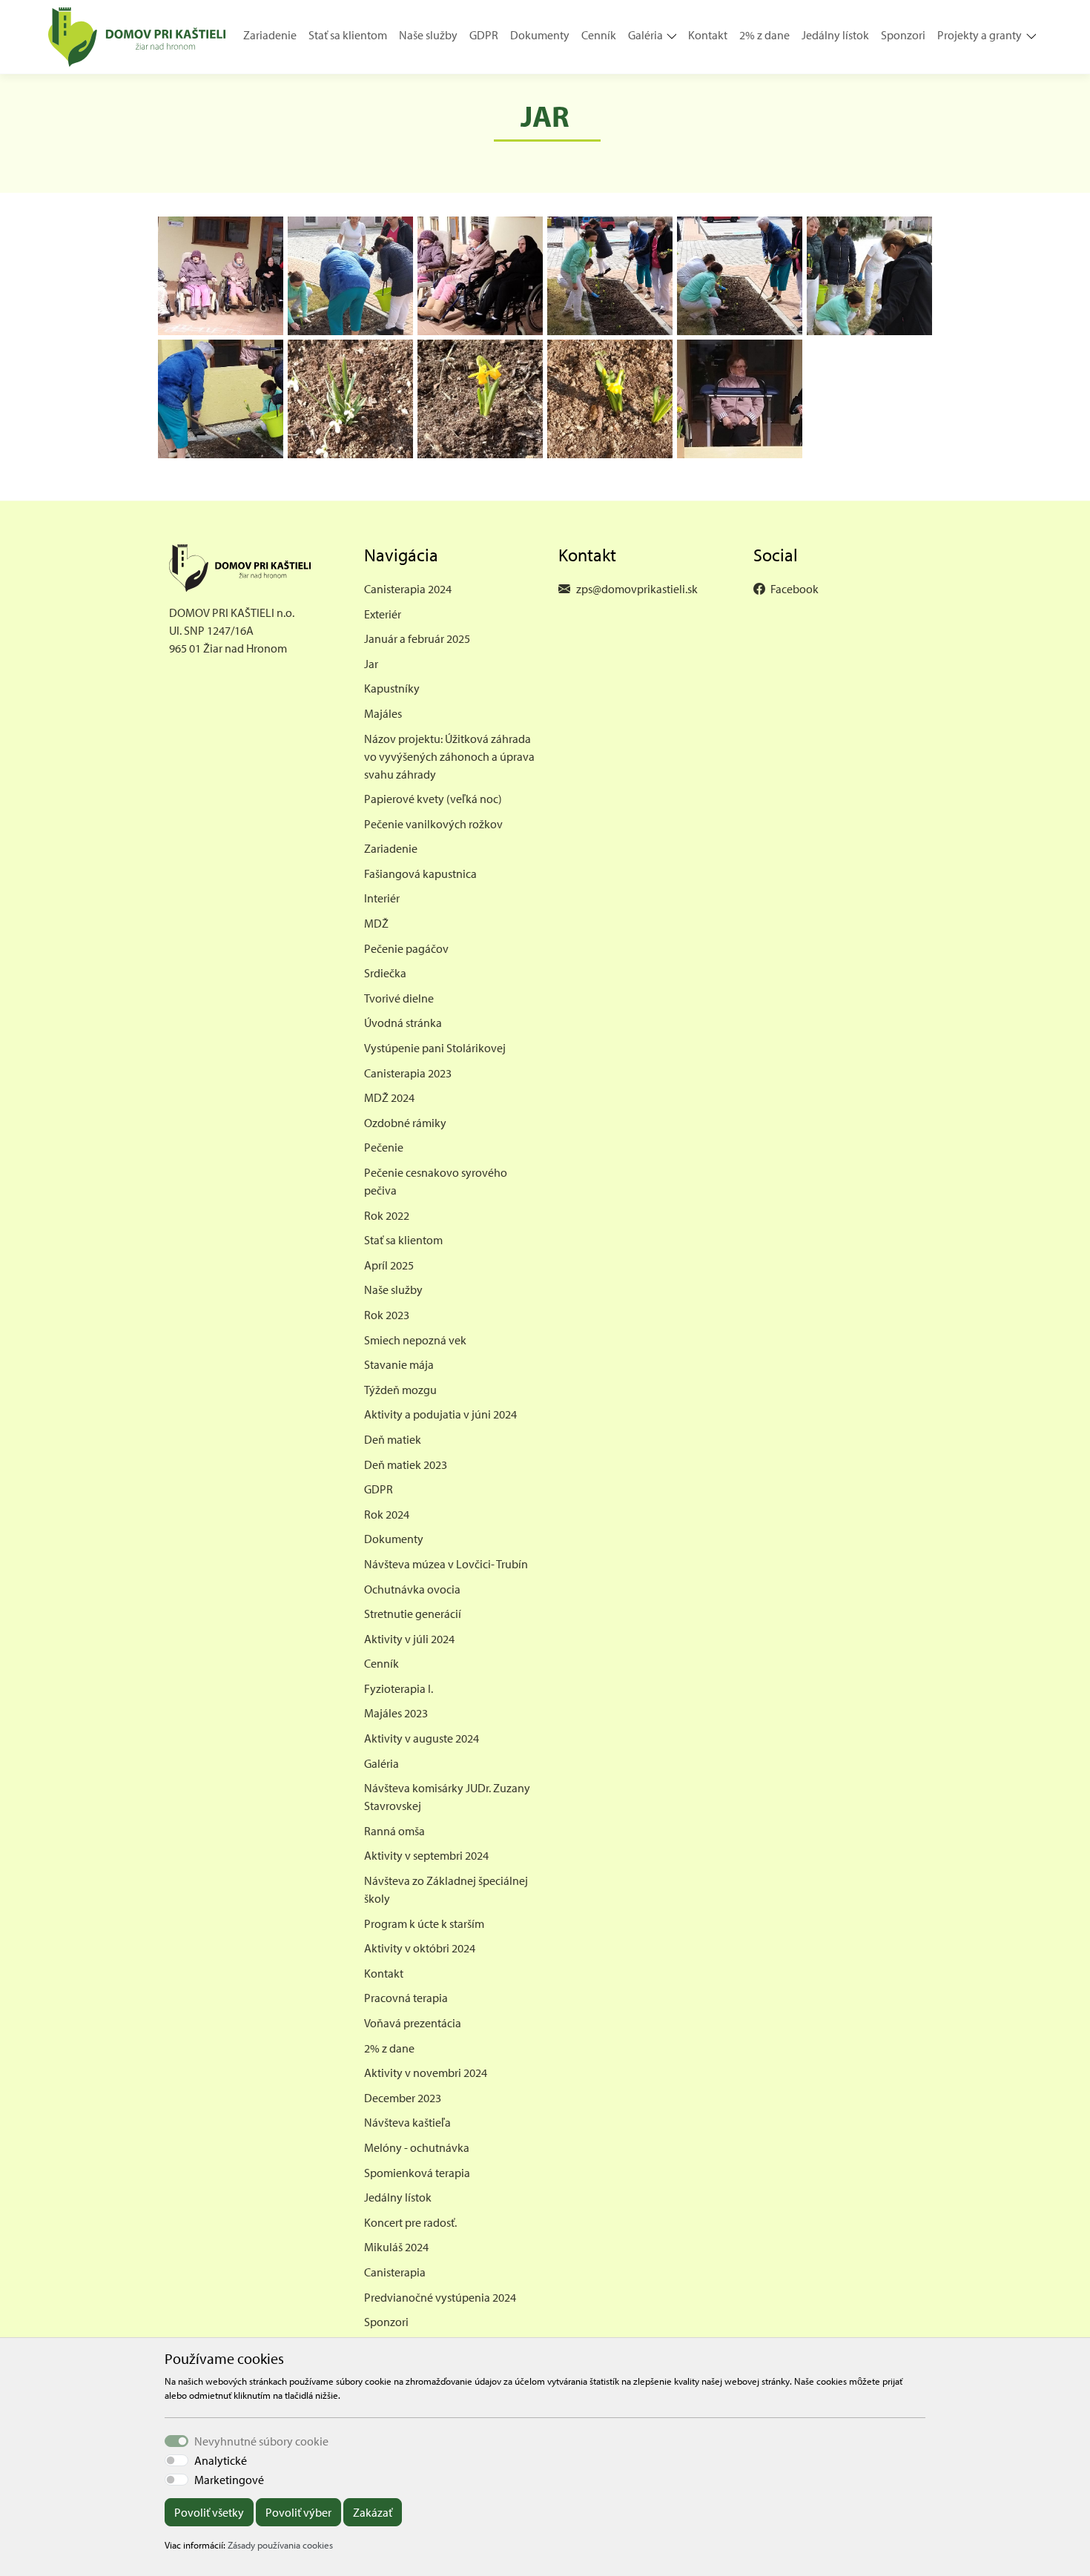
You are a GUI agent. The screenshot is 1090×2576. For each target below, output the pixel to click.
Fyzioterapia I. (399, 1688)
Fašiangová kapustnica (420, 873)
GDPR (484, 35)
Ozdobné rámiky (405, 1123)
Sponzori (903, 35)
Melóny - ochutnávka (417, 2147)
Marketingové (229, 2480)
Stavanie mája (399, 1364)
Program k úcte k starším (424, 1923)
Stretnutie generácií (413, 1614)
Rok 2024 (387, 1514)
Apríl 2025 (389, 1265)
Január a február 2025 (417, 638)
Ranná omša (394, 1831)
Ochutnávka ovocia (412, 1589)
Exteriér (383, 614)
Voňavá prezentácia (413, 2023)
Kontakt (708, 35)
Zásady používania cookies (280, 2545)
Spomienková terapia (417, 2173)
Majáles (383, 713)
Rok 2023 (387, 1315)
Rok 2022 (387, 1215)
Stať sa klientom (348, 35)
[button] (676, 37)
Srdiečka (385, 973)
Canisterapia (395, 2272)
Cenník (599, 35)
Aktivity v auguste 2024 (422, 1738)
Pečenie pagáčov (406, 948)
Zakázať (373, 2512)
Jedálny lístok (835, 35)
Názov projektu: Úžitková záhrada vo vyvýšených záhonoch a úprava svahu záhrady (449, 756)
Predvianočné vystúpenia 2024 (440, 2297)
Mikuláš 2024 (396, 2247)
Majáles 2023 (396, 1713)
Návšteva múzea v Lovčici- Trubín (446, 1564)
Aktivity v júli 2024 (409, 1639)
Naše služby (428, 35)
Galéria (381, 1763)
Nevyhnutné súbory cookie (261, 2441)
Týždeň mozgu (400, 1390)
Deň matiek (393, 1439)
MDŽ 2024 (389, 1097)
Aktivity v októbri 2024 (420, 1948)
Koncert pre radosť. (410, 2222)
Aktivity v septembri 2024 (426, 1855)
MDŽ (376, 923)
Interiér (382, 898)
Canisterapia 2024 (408, 589)
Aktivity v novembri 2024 (426, 2073)
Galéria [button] (645, 35)
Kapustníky (392, 688)
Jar (371, 664)
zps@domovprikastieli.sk (637, 589)
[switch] (176, 2460)
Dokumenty (540, 35)
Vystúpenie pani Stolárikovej (435, 1048)
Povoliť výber (298, 2512)
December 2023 (403, 2098)
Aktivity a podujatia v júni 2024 (440, 1414)
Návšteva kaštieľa (407, 2122)
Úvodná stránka (403, 1023)
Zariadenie (270, 35)
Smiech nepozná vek (415, 1340)
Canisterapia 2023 (408, 1073)
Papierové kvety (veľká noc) (433, 799)
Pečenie (384, 1147)
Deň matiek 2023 (406, 1464)
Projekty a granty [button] (980, 35)
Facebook (795, 589)
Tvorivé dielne (399, 998)
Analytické (221, 2460)
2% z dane (764, 35)
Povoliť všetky (209, 2512)
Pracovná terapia (406, 1998)
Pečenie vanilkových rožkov (433, 824)
